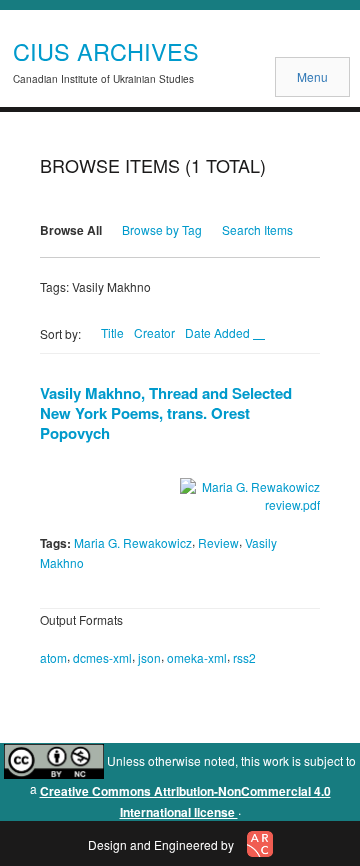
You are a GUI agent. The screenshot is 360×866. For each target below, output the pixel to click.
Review (218, 542)
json (149, 657)
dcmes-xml (102, 657)
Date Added (219, 332)
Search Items (257, 229)
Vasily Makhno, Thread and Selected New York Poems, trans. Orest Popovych (166, 413)
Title (112, 332)
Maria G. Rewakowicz (133, 542)
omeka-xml (197, 657)
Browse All (71, 230)
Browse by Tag (162, 229)
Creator (154, 332)
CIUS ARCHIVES (106, 51)
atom (53, 657)
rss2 (244, 657)
